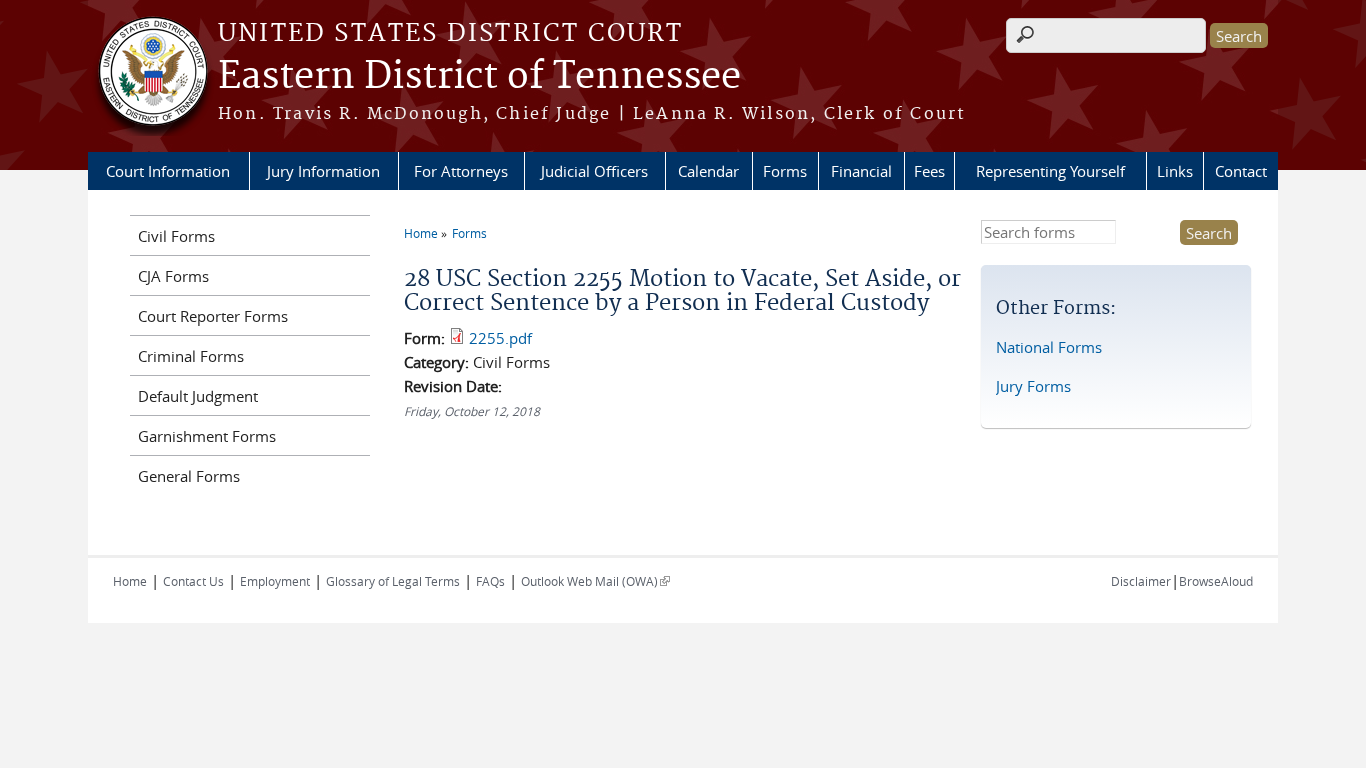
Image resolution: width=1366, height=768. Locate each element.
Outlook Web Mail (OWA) (595, 581)
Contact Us (193, 581)
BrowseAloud (1216, 581)
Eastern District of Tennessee (479, 77)
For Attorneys (461, 171)
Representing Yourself (1050, 171)
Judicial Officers (594, 171)
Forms (785, 171)
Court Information (168, 171)
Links (1175, 171)
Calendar (708, 171)
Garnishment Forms (207, 436)
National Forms (1049, 347)
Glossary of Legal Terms (393, 581)
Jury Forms (1033, 386)
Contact (1241, 171)
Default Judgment (198, 396)
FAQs (490, 581)
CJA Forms (173, 276)
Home (421, 233)
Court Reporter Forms (213, 316)
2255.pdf (500, 338)
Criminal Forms (191, 356)
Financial (861, 171)
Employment (275, 581)
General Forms (189, 476)
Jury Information (323, 171)
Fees (929, 171)
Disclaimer (1141, 581)
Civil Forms (176, 236)
